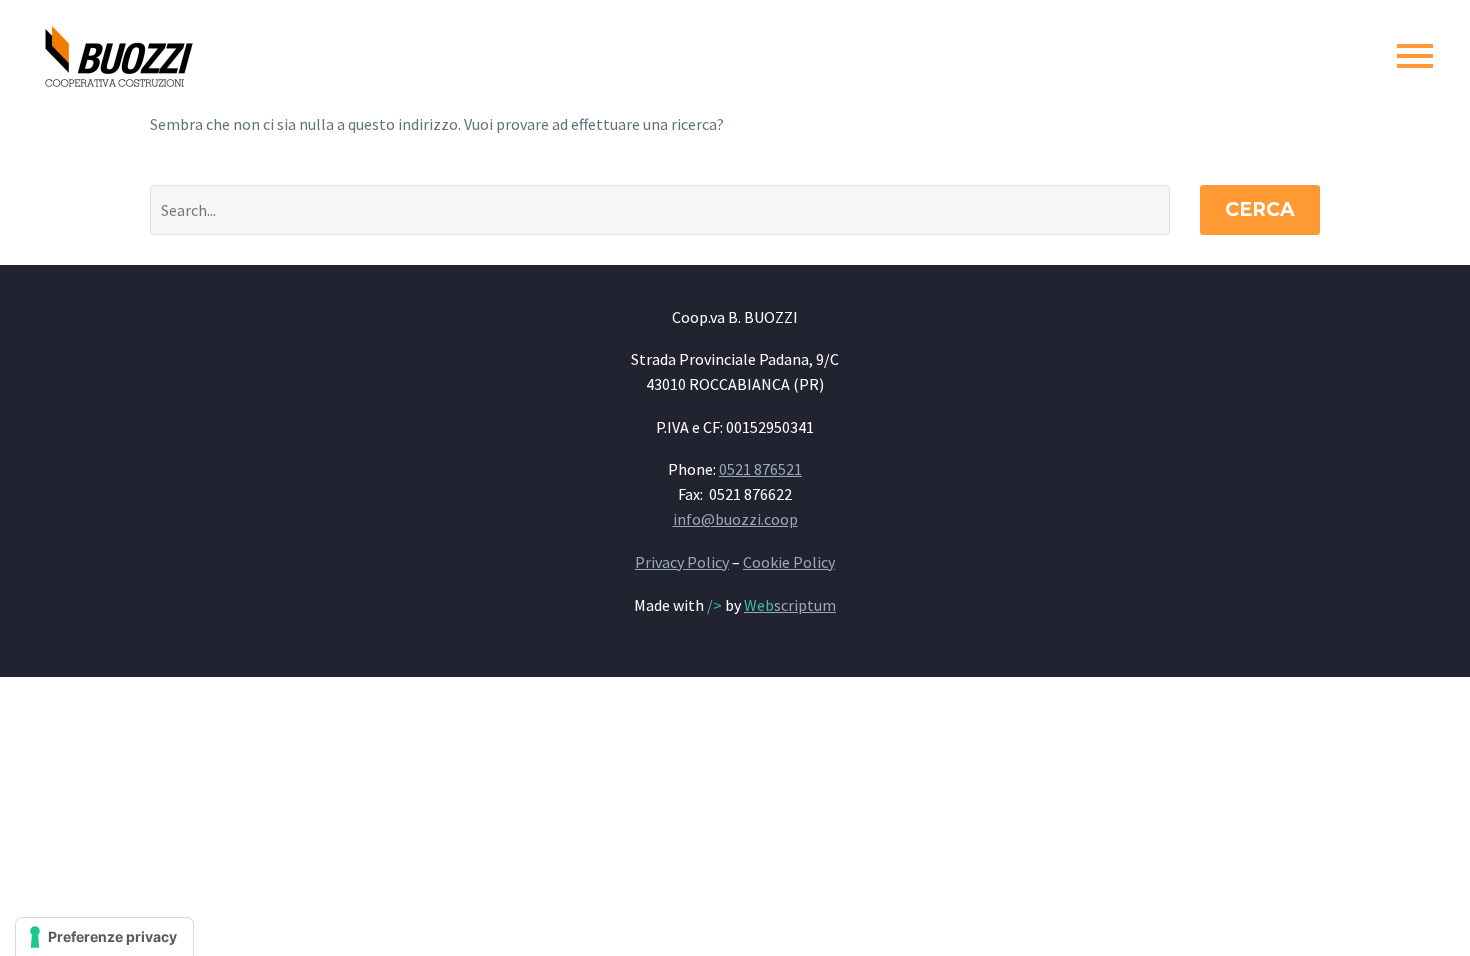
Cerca (1260, 209)
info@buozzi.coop (735, 519)
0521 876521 (760, 469)
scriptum (790, 605)
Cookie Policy (789, 562)
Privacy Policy (682, 562)
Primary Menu (1415, 56)
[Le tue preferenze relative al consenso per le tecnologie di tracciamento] (104, 937)
